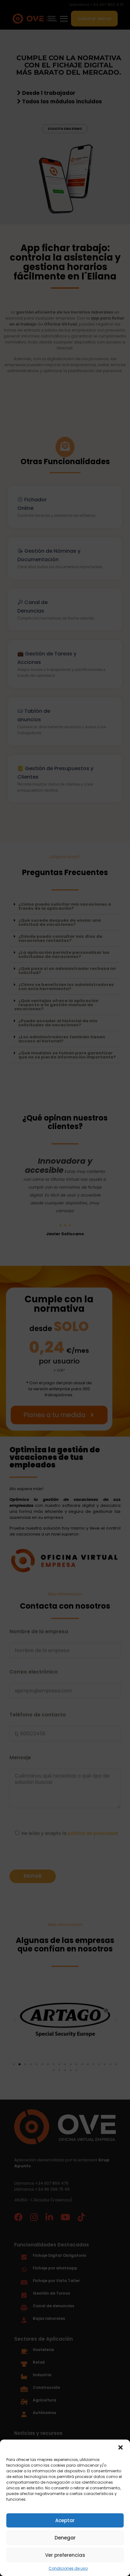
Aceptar (65, 2520)
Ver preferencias (65, 2555)
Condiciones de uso (68, 2568)
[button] (121, 2447)
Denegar (65, 2538)
